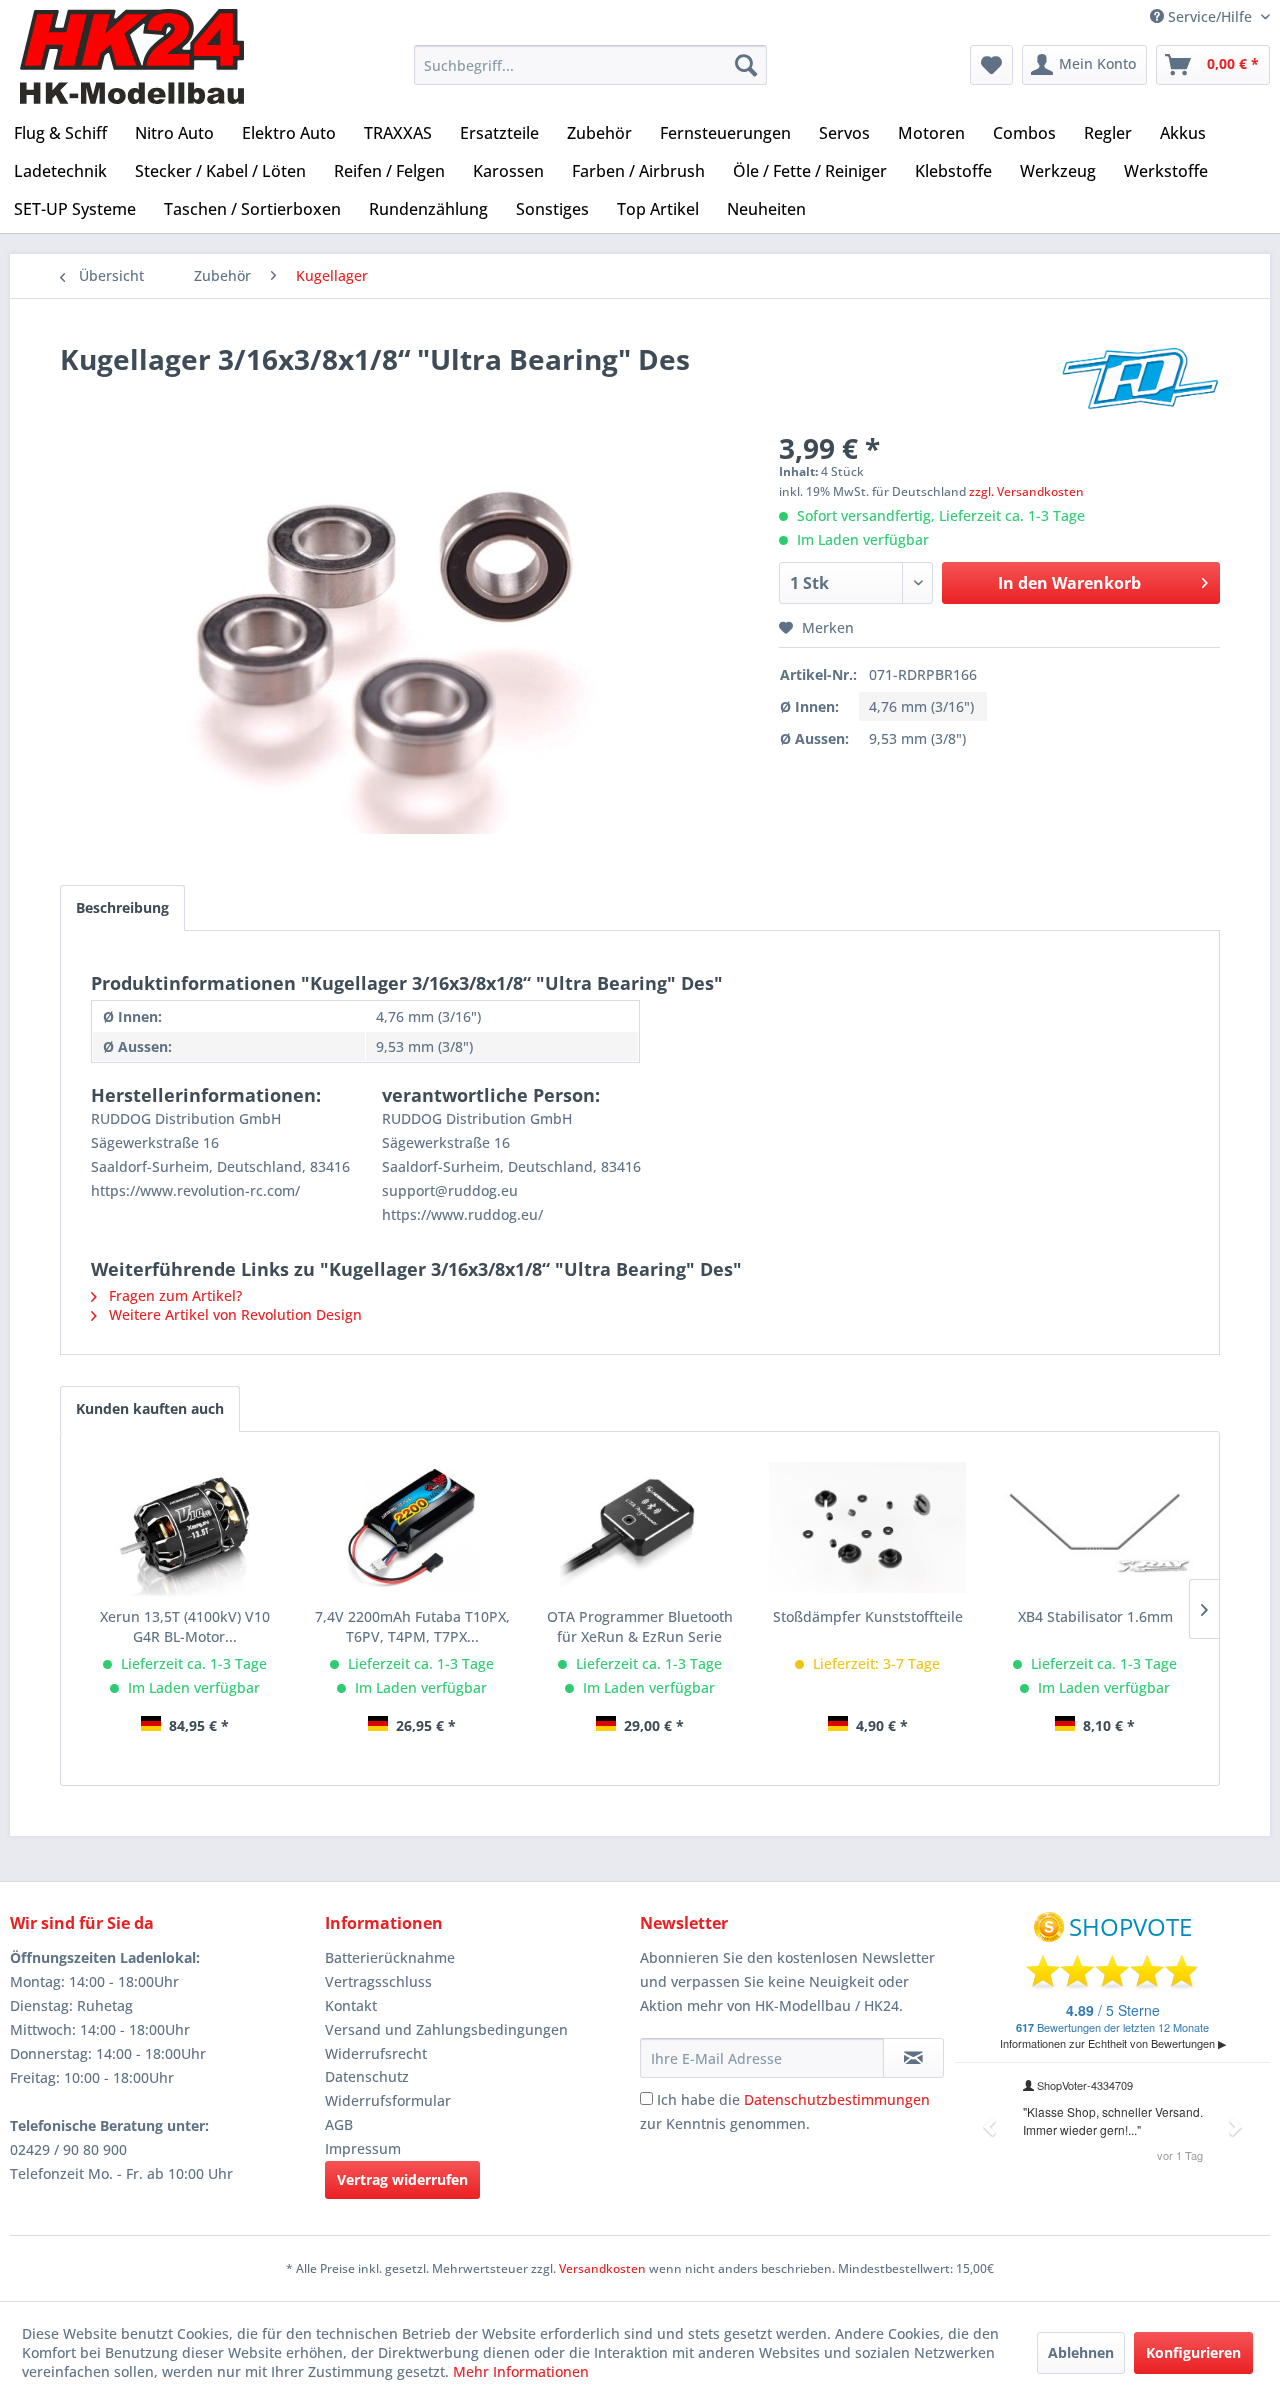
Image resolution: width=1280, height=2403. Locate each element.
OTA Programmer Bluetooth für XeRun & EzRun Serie (640, 1626)
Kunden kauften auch (150, 1408)
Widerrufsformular (388, 2100)
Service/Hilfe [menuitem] (1210, 16)
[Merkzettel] (991, 65)
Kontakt (351, 2005)
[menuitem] (590, 65)
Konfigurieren (1193, 2352)
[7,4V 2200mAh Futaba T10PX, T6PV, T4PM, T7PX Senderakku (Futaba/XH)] (413, 1527)
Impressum (363, 2148)
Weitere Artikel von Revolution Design (233, 1314)
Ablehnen (1081, 2352)
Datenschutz (367, 2076)
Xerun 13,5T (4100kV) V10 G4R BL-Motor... (185, 1626)
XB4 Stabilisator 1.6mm (1095, 1616)
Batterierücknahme (390, 1957)
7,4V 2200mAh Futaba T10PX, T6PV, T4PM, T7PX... (412, 1626)
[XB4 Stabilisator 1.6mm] (1095, 1527)
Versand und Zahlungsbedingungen (446, 2029)
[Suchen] (746, 65)
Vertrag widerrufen (402, 2179)
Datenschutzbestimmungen (837, 2099)
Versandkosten (602, 2268)
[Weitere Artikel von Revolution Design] (1140, 379)
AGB (339, 2124)
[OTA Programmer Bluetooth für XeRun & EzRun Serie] (640, 1527)
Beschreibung (122, 907)
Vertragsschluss (378, 1981)
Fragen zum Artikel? (173, 1295)
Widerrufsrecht (376, 2053)
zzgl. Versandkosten (1026, 491)
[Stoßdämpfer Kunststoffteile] (868, 1527)
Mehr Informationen (521, 2371)
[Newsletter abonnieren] (913, 2058)
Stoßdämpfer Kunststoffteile (868, 1616)
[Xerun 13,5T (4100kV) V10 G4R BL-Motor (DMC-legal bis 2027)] (185, 1527)
